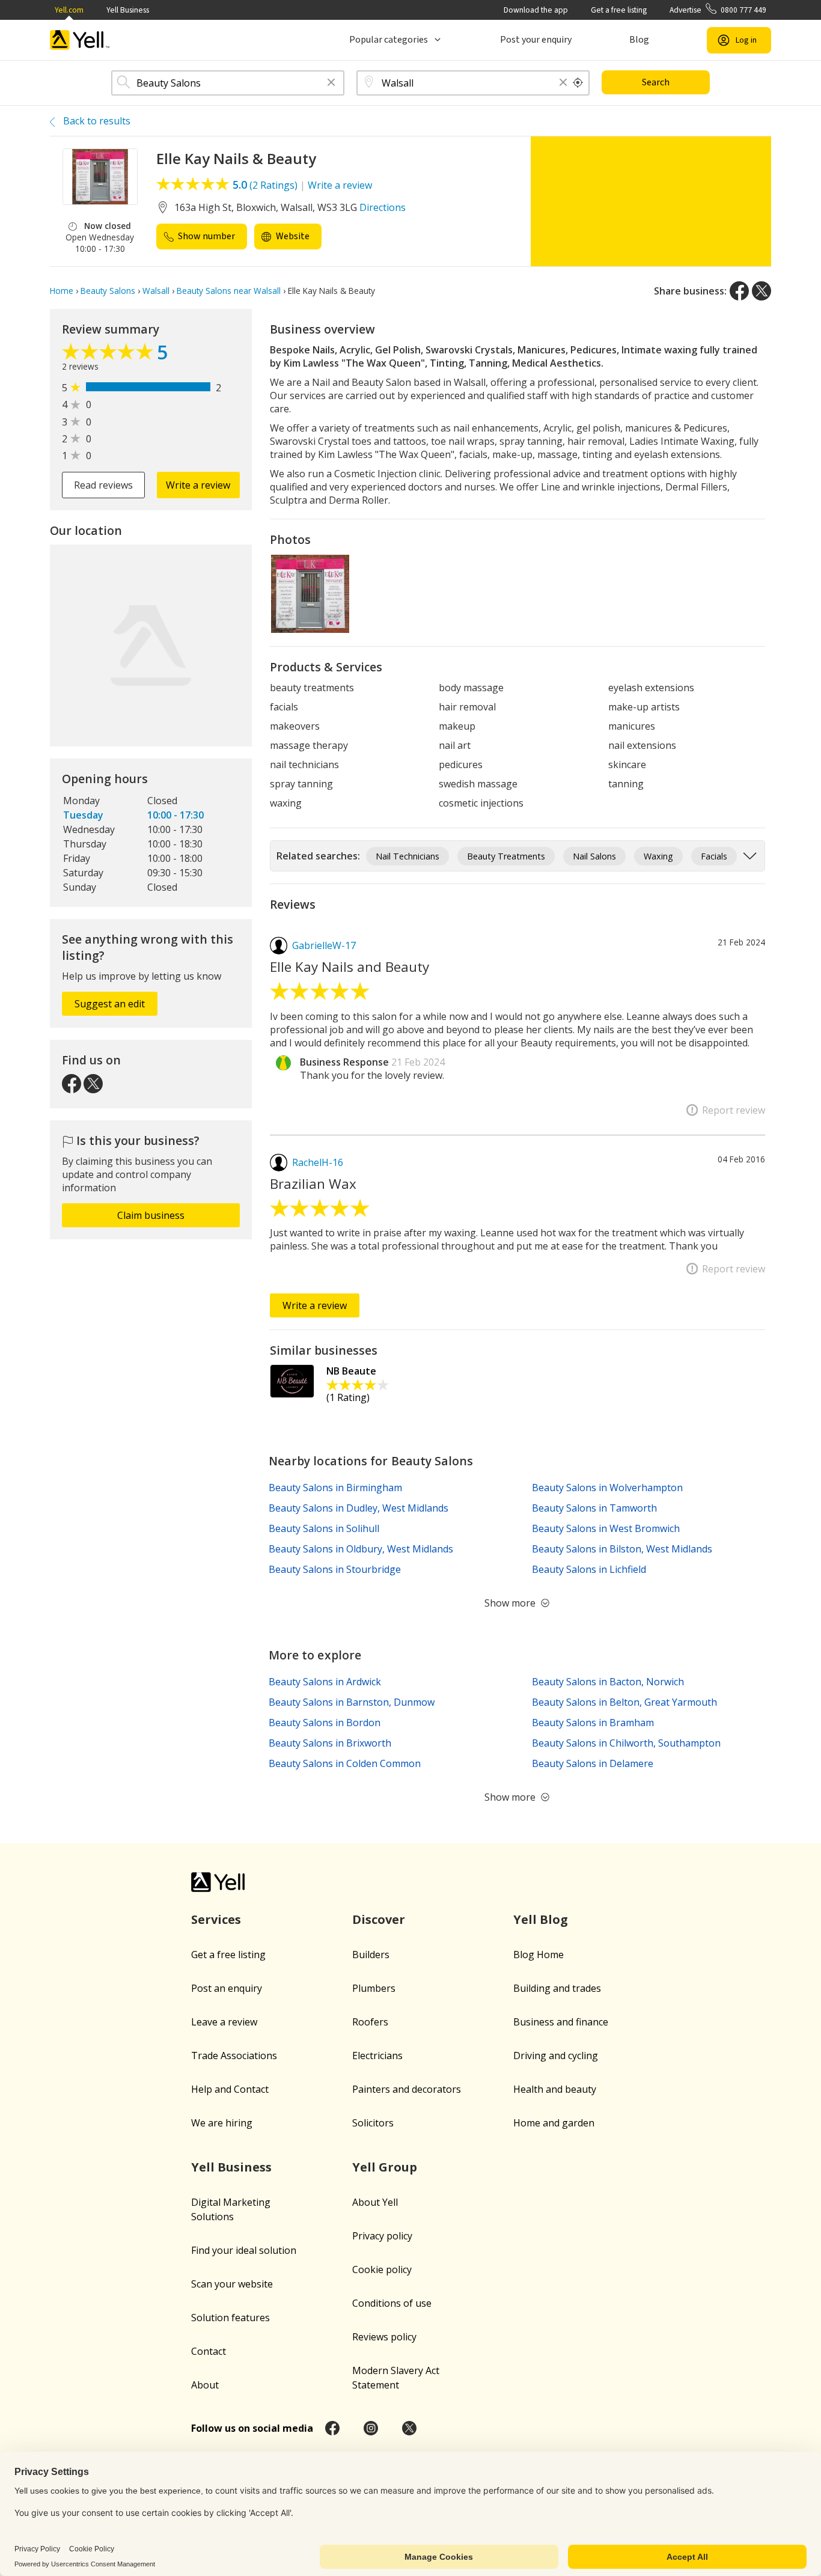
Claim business (151, 1215)
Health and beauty (555, 2089)
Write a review (340, 185)
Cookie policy (382, 2269)
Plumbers (374, 1988)
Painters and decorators (407, 2089)
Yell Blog (541, 1919)
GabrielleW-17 (324, 945)
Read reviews (103, 485)
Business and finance (561, 2022)
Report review (734, 1110)
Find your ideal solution (244, 2250)
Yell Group (385, 2167)
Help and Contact (230, 2089)
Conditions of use (392, 2303)
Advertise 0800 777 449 (718, 10)
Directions (383, 207)
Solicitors (373, 2123)
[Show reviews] (109, 355)
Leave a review (224, 2022)
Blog (639, 40)
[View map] (151, 646)
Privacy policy (382, 2236)
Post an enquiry (227, 1988)
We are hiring (222, 2123)
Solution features (230, 2318)
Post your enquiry (536, 40)
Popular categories (389, 40)
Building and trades (557, 1988)
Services (216, 1919)
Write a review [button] (198, 485)
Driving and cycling (556, 2056)
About (205, 2385)
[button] (331, 83)
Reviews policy (384, 2337)
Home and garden (554, 2123)
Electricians (377, 2056)
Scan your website (232, 2284)
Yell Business (128, 10)
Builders (371, 1955)
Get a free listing (619, 10)
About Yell (375, 2202)
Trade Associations (234, 2056)
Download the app (536, 10)
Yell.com (69, 10)
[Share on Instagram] (371, 2428)
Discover (379, 1919)
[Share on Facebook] (739, 291)
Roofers (370, 2022)
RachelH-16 (318, 1162)
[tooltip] (578, 83)
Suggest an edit (110, 1004)
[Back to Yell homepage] (80, 40)
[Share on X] (761, 291)
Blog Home (539, 1955)
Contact (209, 2351)
